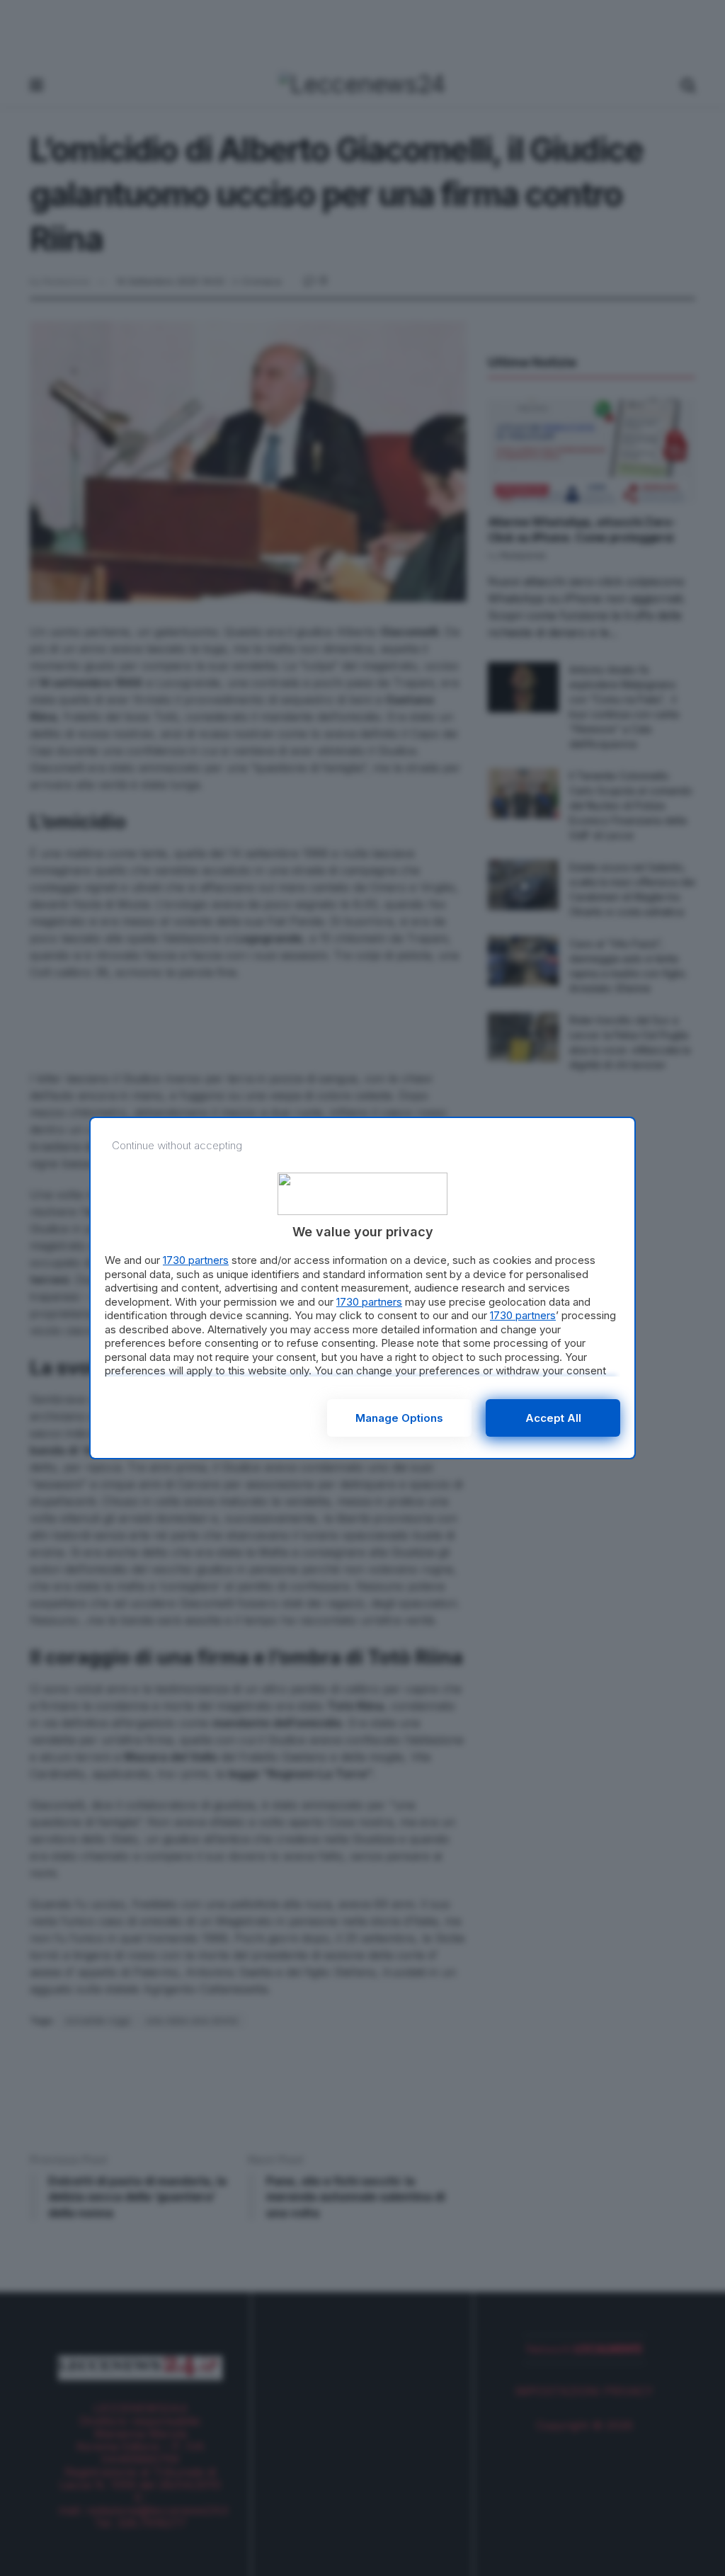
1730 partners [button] (196, 1260)
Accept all (553, 1418)
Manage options (399, 1418)
